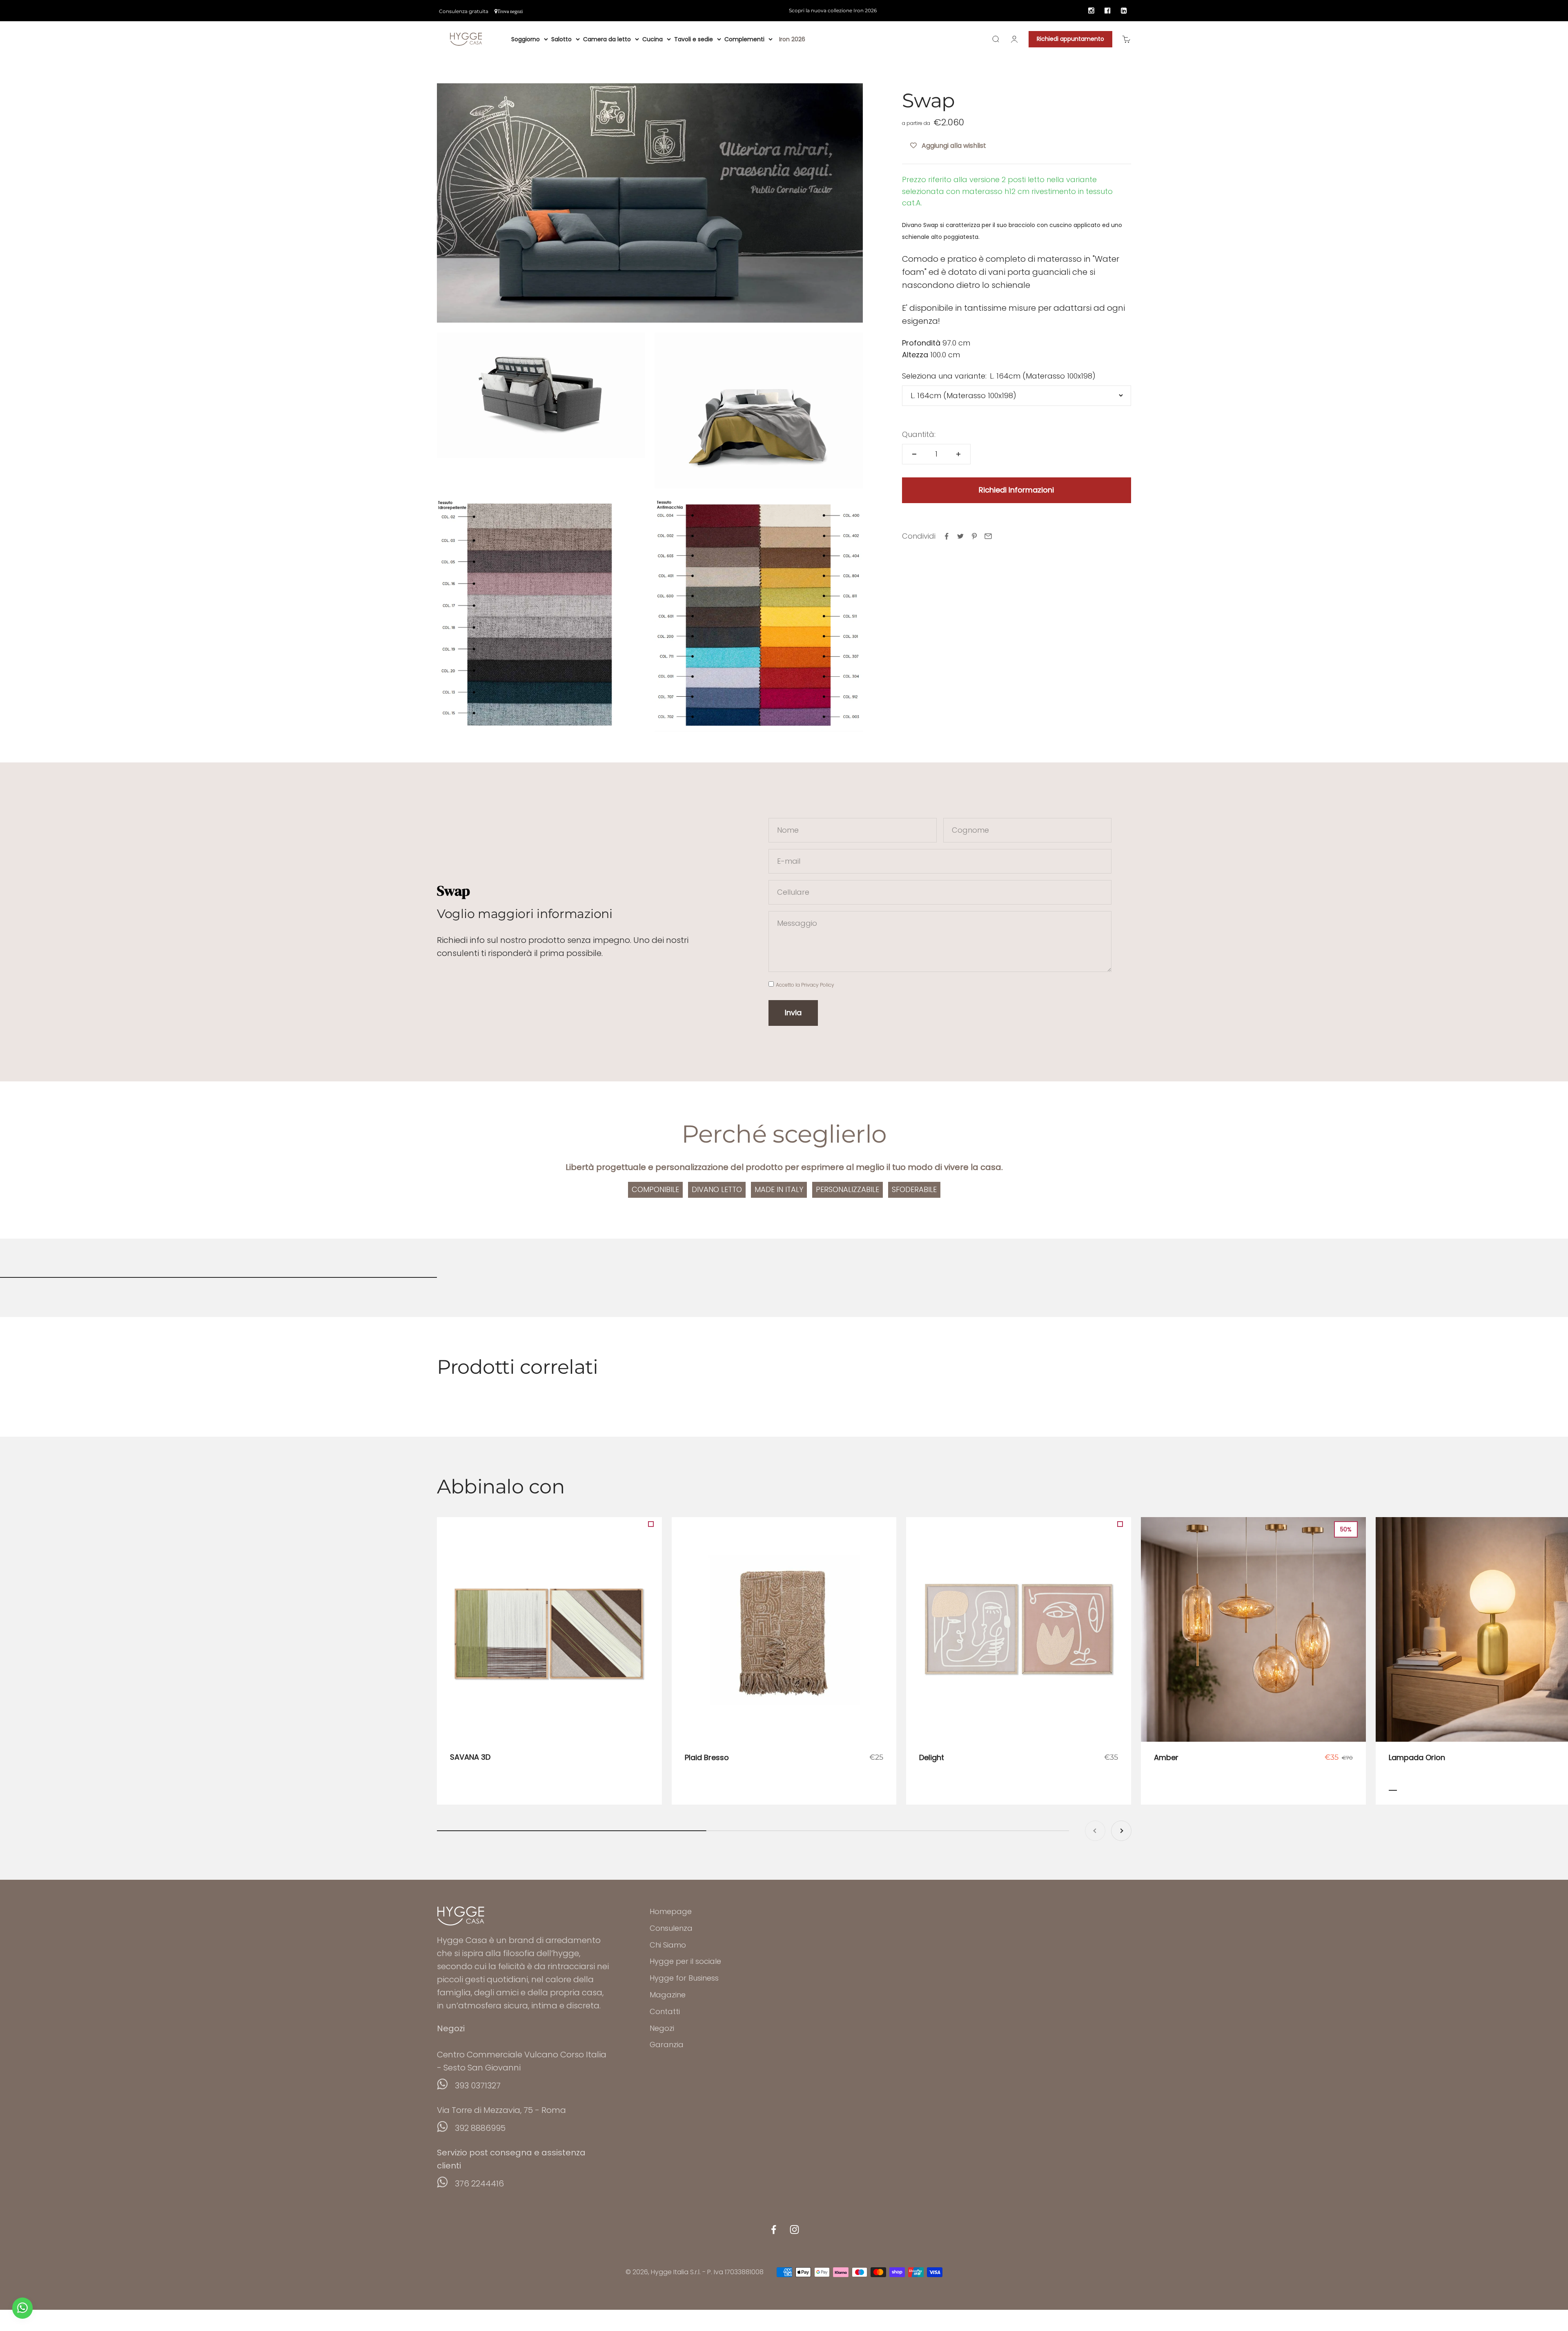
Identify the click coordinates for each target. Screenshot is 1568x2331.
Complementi (744, 39)
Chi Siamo (668, 1945)
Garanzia (667, 2045)
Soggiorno (526, 39)
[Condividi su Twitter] (960, 536)
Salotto (561, 39)
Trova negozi (510, 11)
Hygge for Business (684, 1978)
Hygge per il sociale (685, 1961)
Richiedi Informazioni (1016, 490)
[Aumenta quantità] (958, 454)
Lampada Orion (1417, 1757)
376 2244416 (479, 2184)
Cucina (653, 39)
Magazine (668, 1995)
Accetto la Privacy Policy (805, 985)
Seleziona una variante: (944, 376)
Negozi (662, 2028)
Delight (932, 1757)
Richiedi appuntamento (1070, 39)
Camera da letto (607, 39)
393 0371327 (478, 2086)
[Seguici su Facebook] (774, 2230)
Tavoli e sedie (694, 39)
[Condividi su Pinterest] (974, 536)
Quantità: (919, 434)
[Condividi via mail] (988, 536)
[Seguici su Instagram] (794, 2230)
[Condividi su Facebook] (947, 536)
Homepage (671, 1911)
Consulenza (671, 1928)
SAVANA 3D (470, 1757)
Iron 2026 (792, 39)
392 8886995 (480, 2128)
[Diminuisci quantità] (914, 454)
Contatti (665, 2011)
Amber (1166, 1757)
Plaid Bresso (707, 1757)
